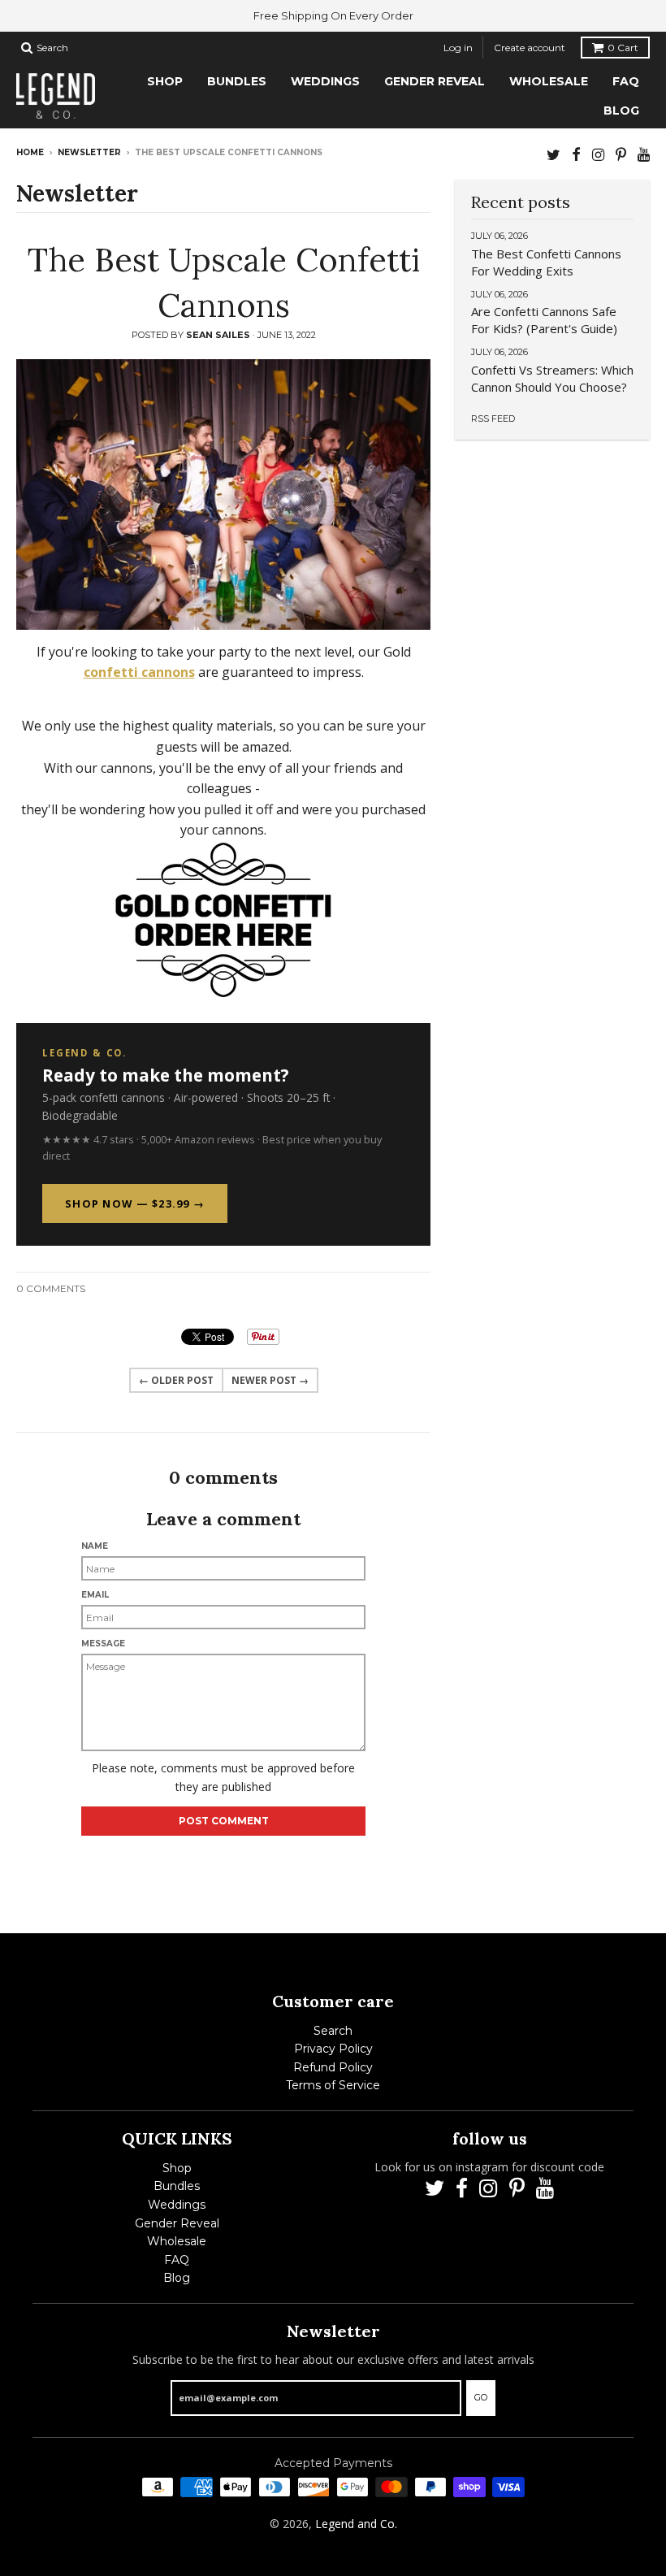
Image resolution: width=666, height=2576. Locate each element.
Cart (623, 48)
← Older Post (176, 1380)
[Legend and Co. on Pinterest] (621, 154)
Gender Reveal (177, 2223)
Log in (458, 48)
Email (95, 1595)
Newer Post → (270, 1380)
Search (333, 2031)
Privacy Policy (333, 2049)
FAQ (177, 2260)
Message (103, 1644)
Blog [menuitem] (621, 111)
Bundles (177, 2186)
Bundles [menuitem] (237, 81)
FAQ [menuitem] (626, 81)
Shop (177, 2168)
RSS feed (493, 418)
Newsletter (89, 152)
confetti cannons (139, 672)
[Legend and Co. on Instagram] (598, 154)
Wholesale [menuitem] (549, 81)
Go (481, 2397)
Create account (530, 48)
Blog (177, 2278)
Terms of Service (333, 2085)
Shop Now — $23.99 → (135, 1203)
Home (30, 152)
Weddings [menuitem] (325, 81)
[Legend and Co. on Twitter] (554, 154)
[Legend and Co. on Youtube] (644, 154)
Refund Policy (333, 2067)
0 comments (51, 1288)
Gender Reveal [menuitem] (435, 81)
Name (95, 1546)
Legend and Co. (356, 2524)
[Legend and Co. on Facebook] (576, 154)
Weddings (177, 2205)
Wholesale (177, 2241)
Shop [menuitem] (165, 81)
